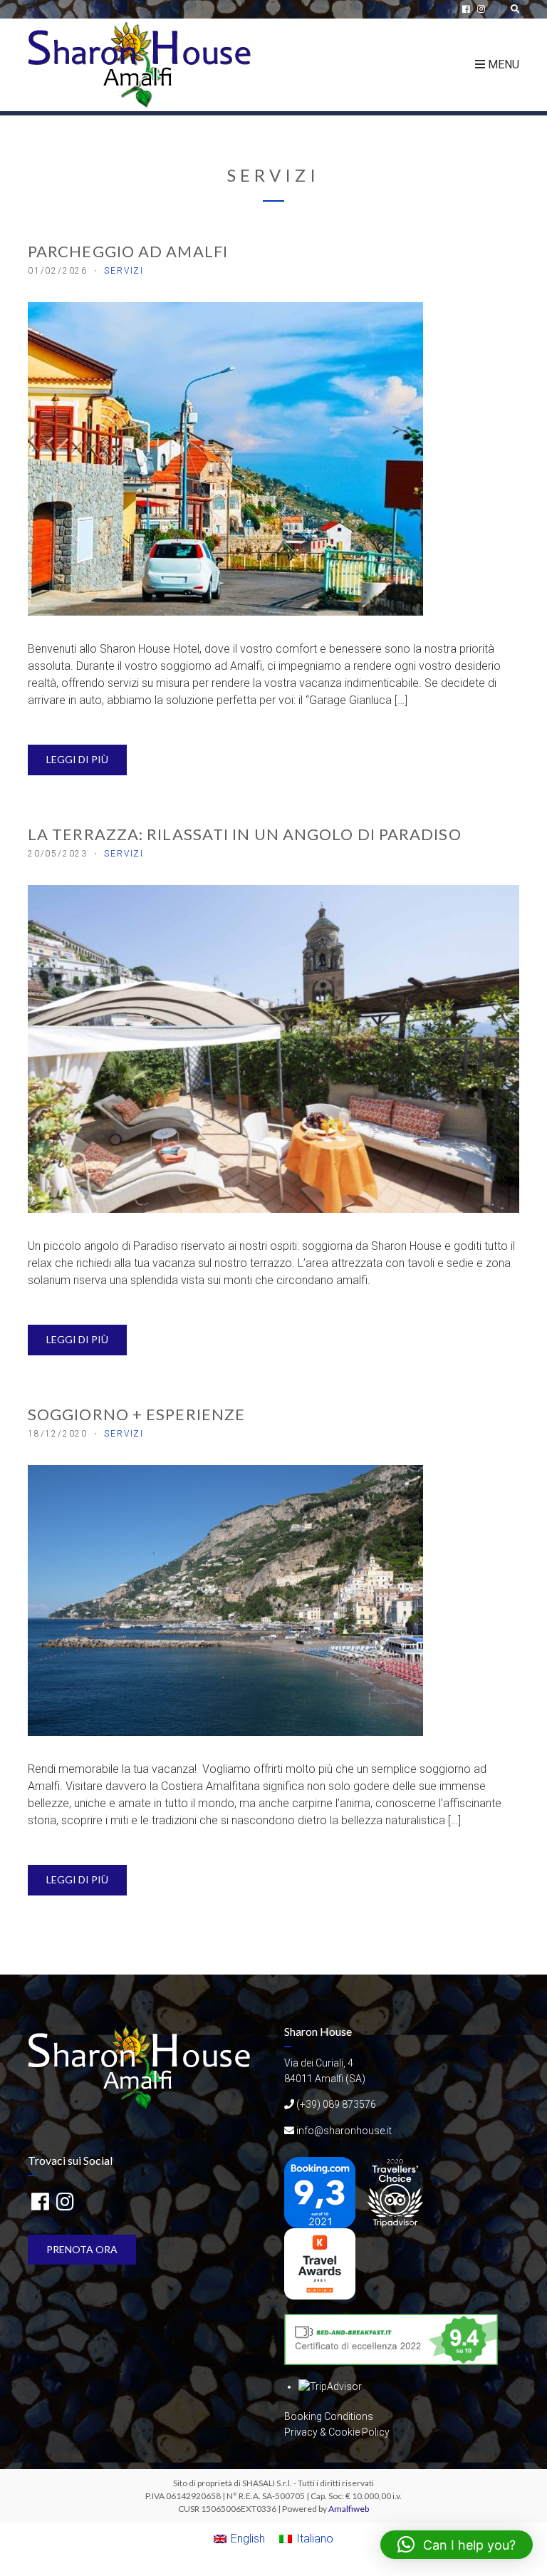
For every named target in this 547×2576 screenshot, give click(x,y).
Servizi (124, 271)
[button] (457, 2545)
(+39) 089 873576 (336, 2104)
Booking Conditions (329, 2416)
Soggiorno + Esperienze (136, 1414)
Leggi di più (77, 759)
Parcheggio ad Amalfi (128, 251)
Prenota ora (82, 2249)
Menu (502, 64)
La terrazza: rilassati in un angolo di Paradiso (245, 834)
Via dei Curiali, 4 (319, 2063)
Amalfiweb (349, 2509)
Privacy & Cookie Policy (337, 2432)
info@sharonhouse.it (344, 2131)
